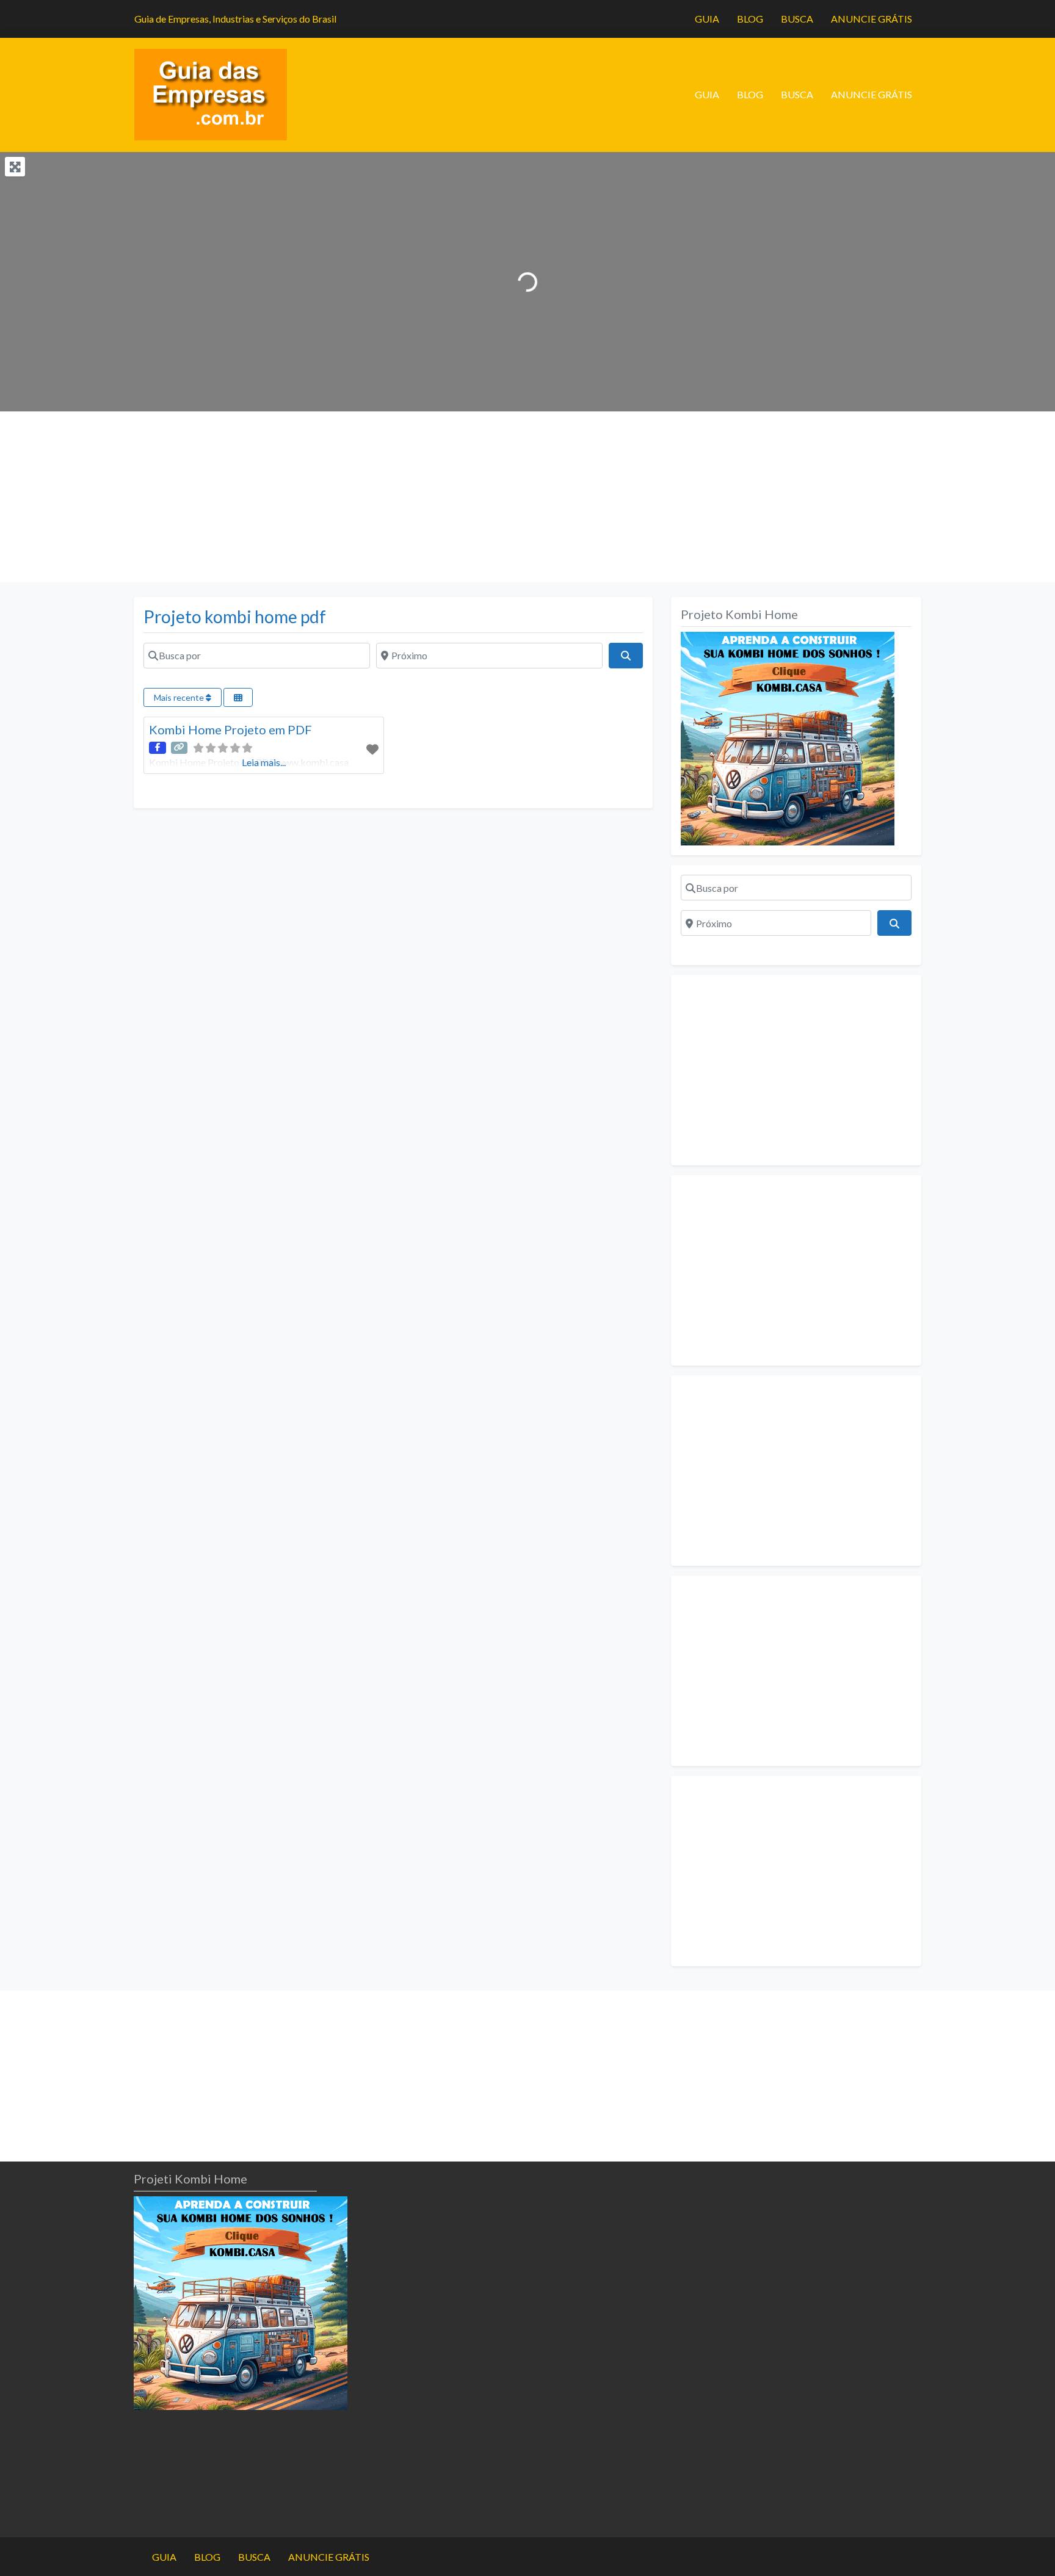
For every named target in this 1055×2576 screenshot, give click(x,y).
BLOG (750, 19)
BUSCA (797, 19)
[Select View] (238, 697)
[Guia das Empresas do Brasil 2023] (211, 93)
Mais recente (180, 697)
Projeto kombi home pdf (235, 617)
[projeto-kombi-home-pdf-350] (788, 737)
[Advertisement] (375, 497)
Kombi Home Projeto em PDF (230, 729)
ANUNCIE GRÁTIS (872, 19)
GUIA (707, 19)
